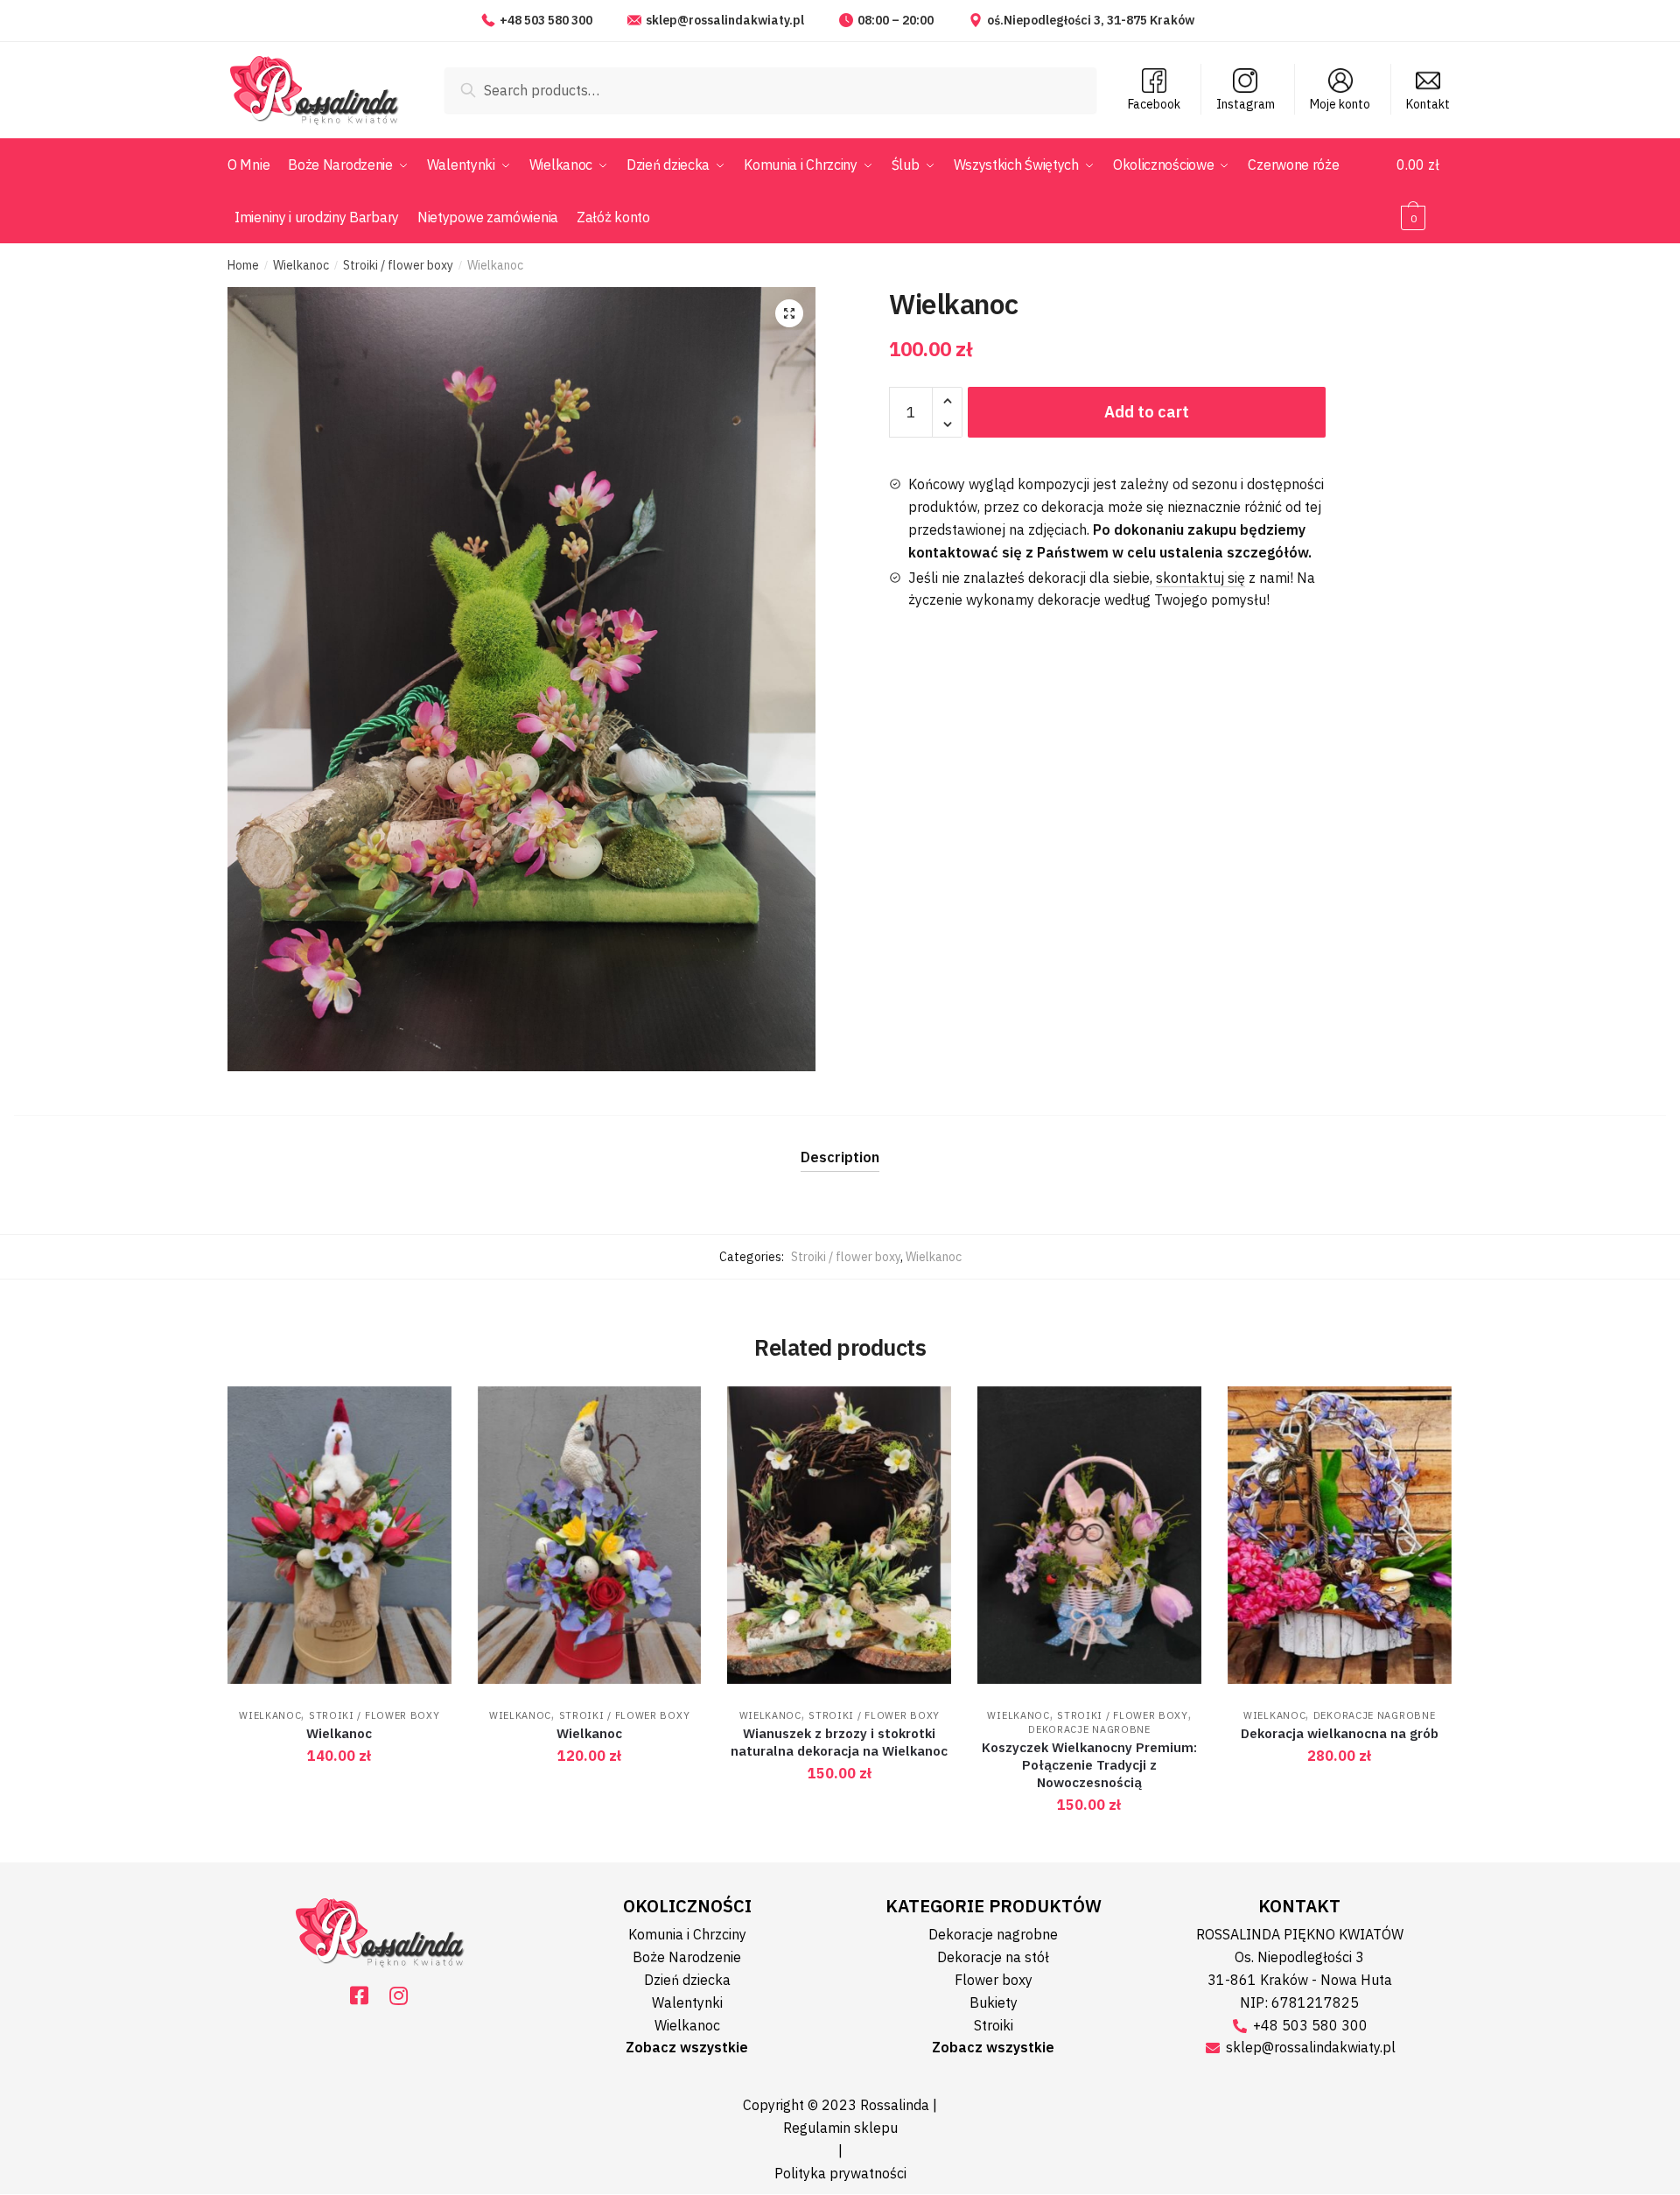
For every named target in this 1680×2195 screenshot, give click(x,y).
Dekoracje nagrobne (1089, 1729)
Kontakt (1428, 104)
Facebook (1154, 104)
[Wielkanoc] (339, 1536)
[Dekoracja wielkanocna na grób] (1340, 1536)
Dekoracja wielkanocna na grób (1340, 1733)
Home (243, 265)
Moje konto (1340, 104)
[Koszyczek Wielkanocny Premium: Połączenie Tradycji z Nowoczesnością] (1089, 1536)
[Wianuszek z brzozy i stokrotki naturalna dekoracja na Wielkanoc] (839, 1536)
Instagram (1246, 104)
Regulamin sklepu (840, 2128)
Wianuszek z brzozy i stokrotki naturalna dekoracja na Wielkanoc (839, 1742)
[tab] (840, 1143)
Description (840, 1157)
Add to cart (1147, 412)
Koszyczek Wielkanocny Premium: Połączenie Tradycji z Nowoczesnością (1089, 1765)
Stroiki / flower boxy (398, 265)
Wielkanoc (301, 265)
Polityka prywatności (840, 2173)
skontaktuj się (1200, 578)
